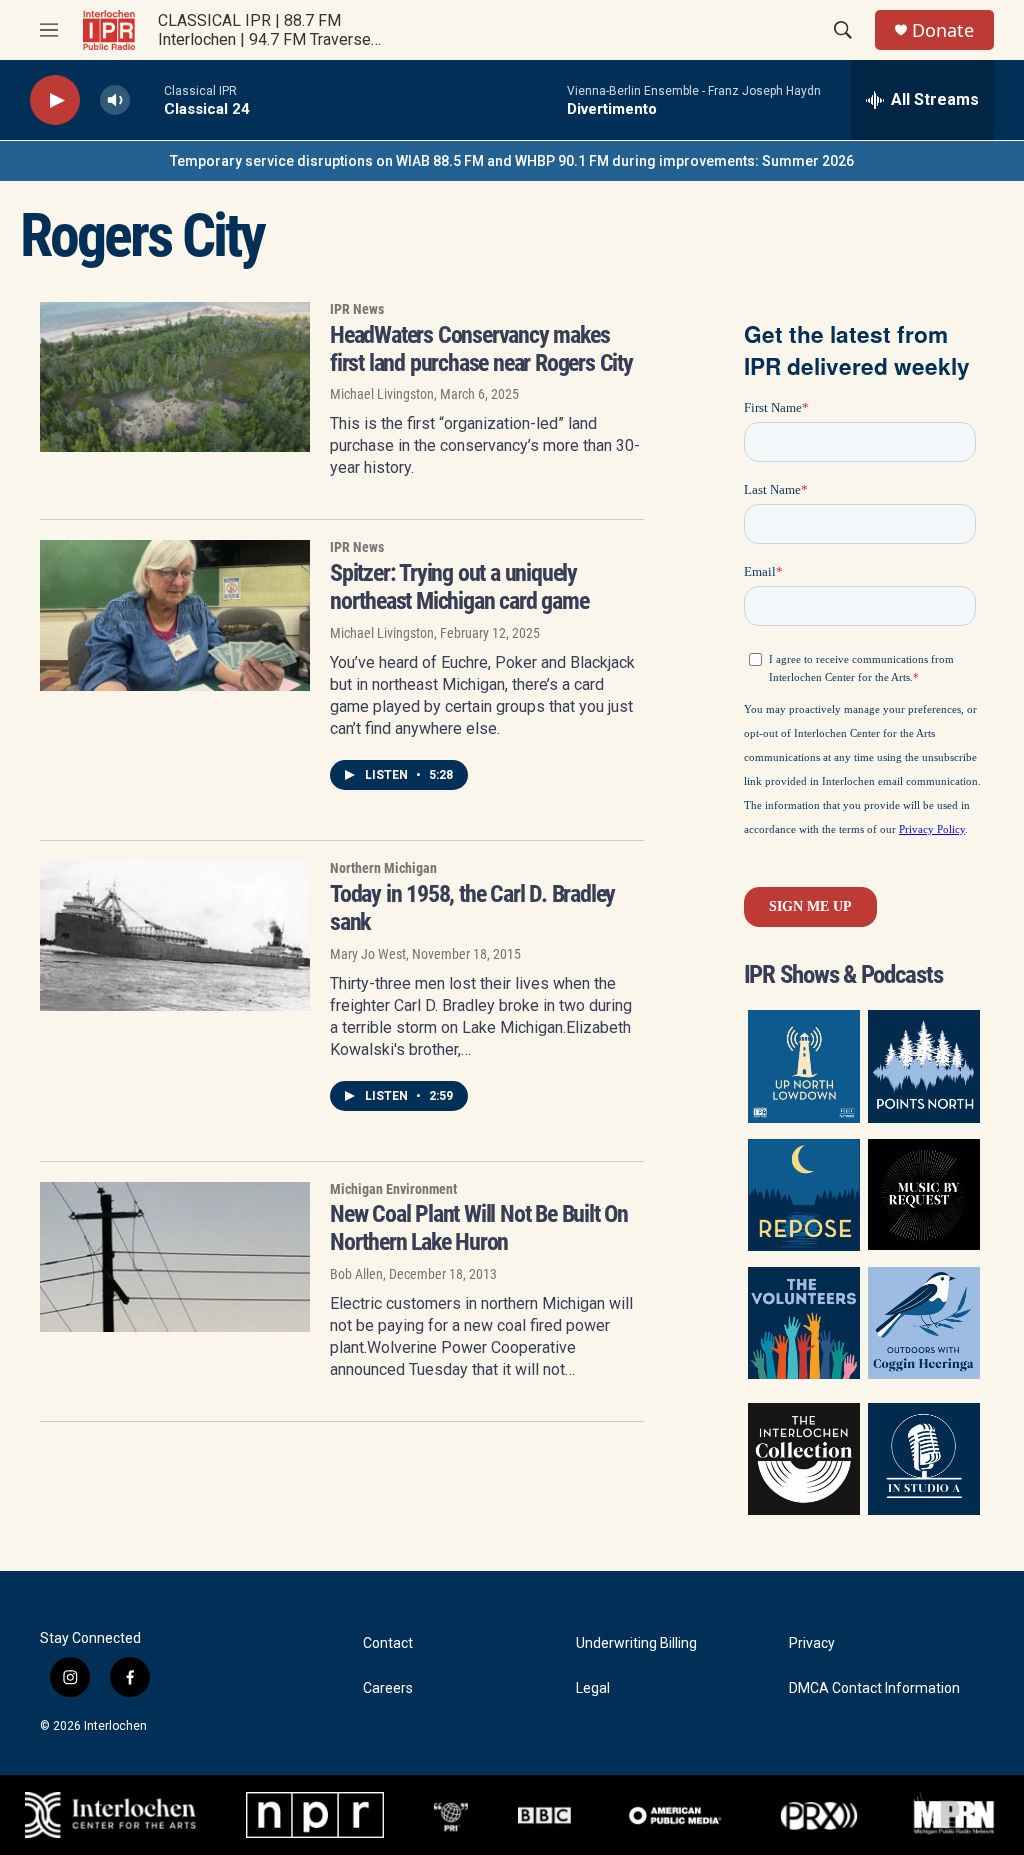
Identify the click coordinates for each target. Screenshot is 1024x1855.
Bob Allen (356, 1274)
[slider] (147, 99)
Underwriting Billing (636, 1643)
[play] (55, 100)
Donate (943, 30)
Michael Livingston (382, 394)
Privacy (812, 1643)
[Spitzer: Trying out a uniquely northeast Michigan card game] (175, 615)
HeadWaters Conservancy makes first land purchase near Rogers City (481, 349)
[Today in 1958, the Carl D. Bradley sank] (175, 936)
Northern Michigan (383, 868)
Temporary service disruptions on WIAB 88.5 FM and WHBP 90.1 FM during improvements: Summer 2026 (512, 161)
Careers (388, 1688)
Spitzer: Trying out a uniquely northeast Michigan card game (459, 587)
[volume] (115, 100)
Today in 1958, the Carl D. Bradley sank (472, 908)
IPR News (357, 309)
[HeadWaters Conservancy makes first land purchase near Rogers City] (175, 377)
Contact (388, 1643)
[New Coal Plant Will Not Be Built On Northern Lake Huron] (175, 1257)
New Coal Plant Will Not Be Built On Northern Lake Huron (479, 1228)
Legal (593, 1688)
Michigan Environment (393, 1189)
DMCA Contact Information (874, 1688)
